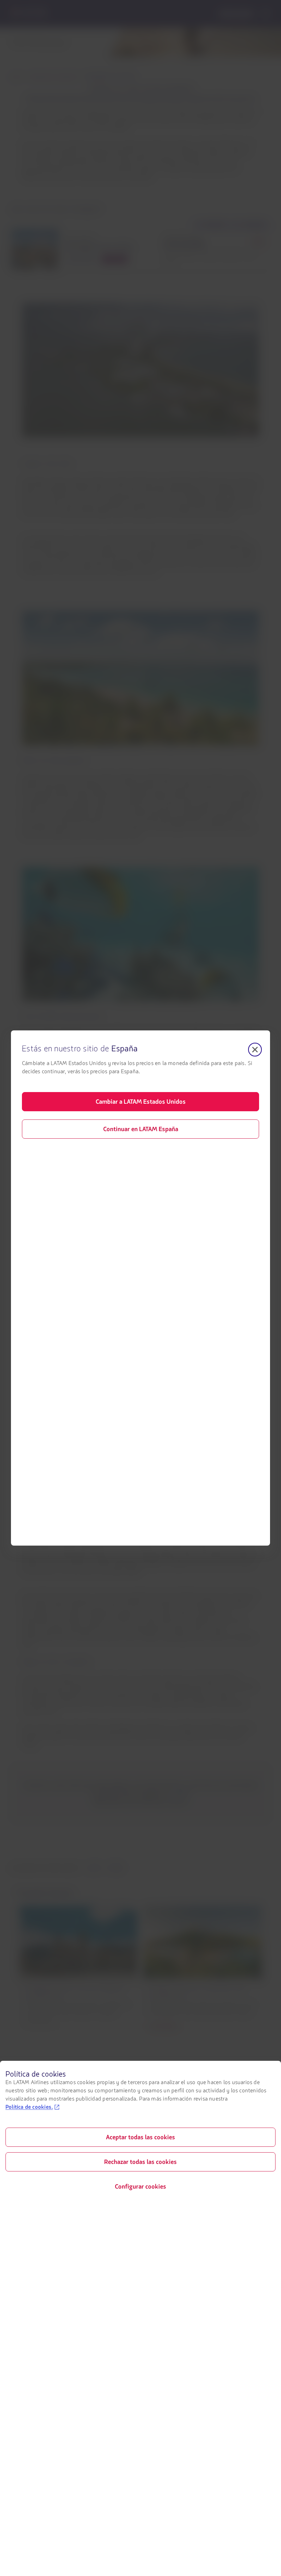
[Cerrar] (255, 1050)
